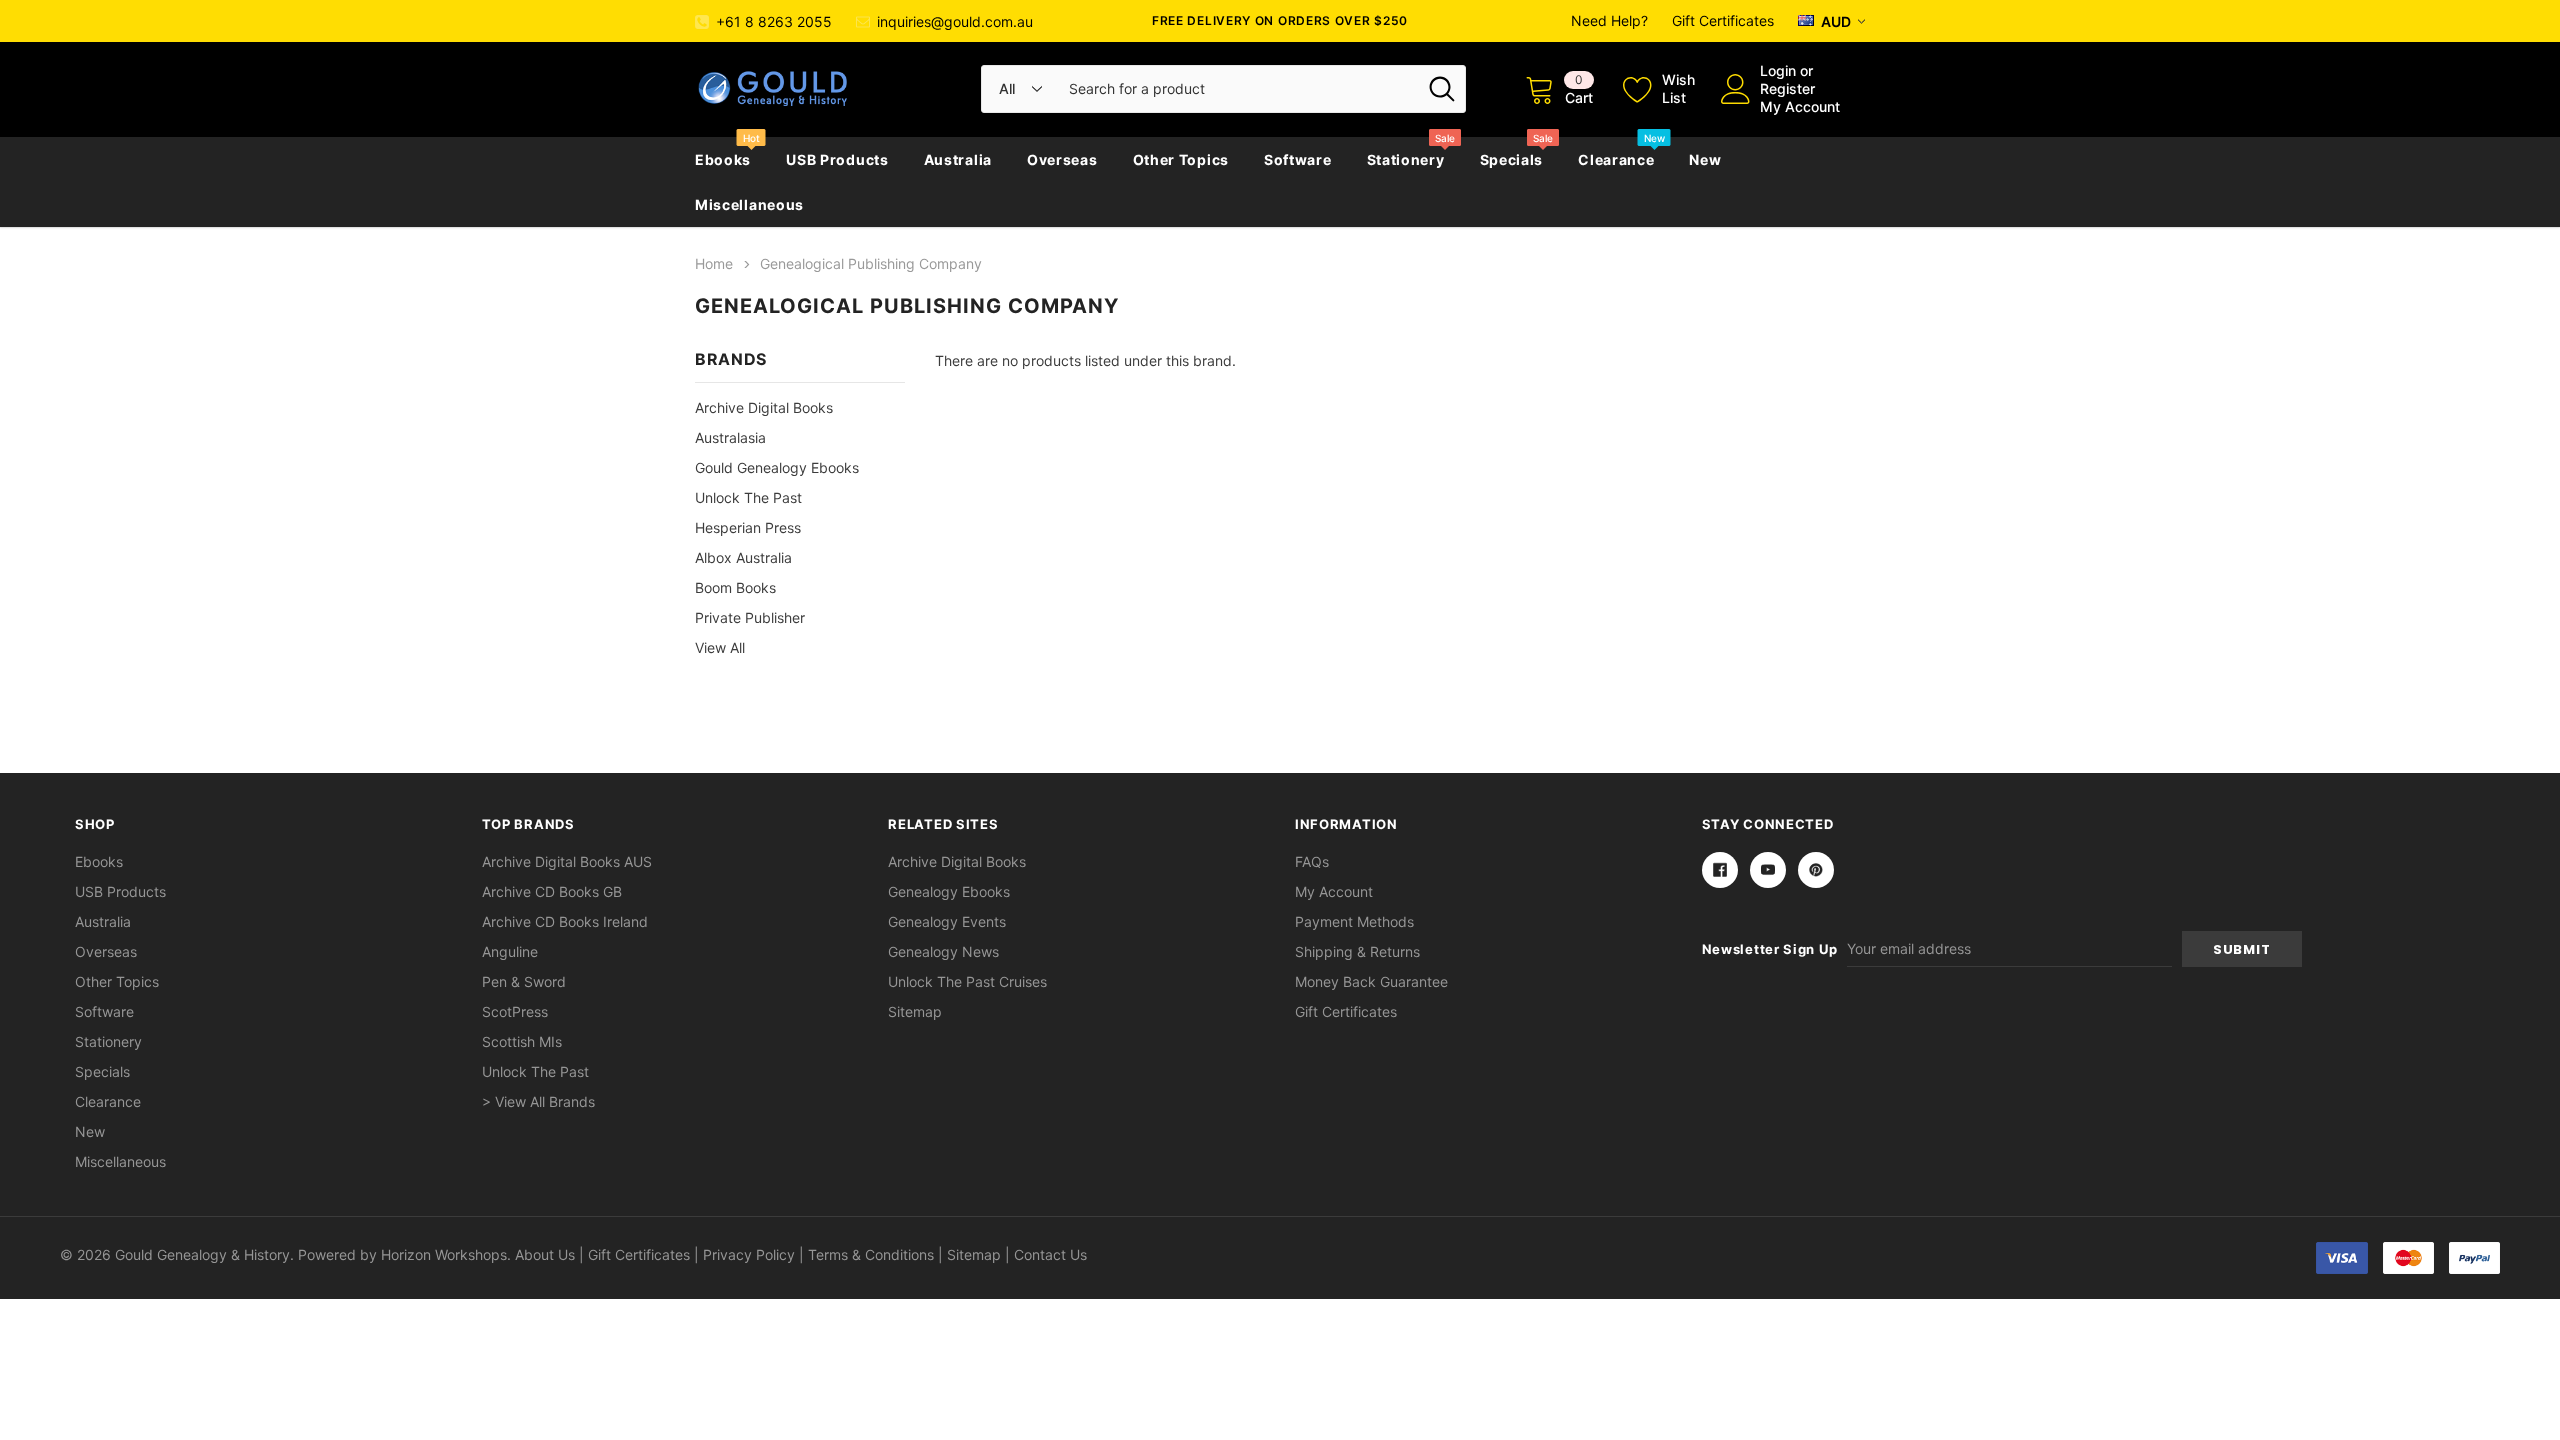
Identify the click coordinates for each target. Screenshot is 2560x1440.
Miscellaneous (749, 204)
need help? (1609, 20)
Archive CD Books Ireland (565, 921)
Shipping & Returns (1357, 951)
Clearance (1616, 159)
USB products (837, 159)
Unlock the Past (748, 497)
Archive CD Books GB (552, 891)
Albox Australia (743, 557)
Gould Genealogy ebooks (777, 467)
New (1705, 159)
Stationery (1406, 159)
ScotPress (515, 1011)
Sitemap (915, 1011)
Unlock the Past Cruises (967, 981)
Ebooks (723, 159)
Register (1787, 88)
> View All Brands (538, 1101)
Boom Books (735, 587)
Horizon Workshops (444, 1254)
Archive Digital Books (957, 861)
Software (1298, 159)
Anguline (510, 951)
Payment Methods (1354, 921)
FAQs (1312, 861)
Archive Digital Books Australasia (764, 422)
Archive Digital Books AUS (567, 861)
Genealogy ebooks (949, 891)
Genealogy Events (947, 921)
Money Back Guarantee (1371, 981)
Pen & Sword (524, 981)
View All (720, 647)
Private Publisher (750, 617)
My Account (1800, 106)
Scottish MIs (522, 1041)
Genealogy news (943, 951)
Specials (1512, 159)
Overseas (1062, 159)
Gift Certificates (1723, 20)
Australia (958, 159)
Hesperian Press (748, 527)
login (1778, 70)
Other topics (1181, 159)
